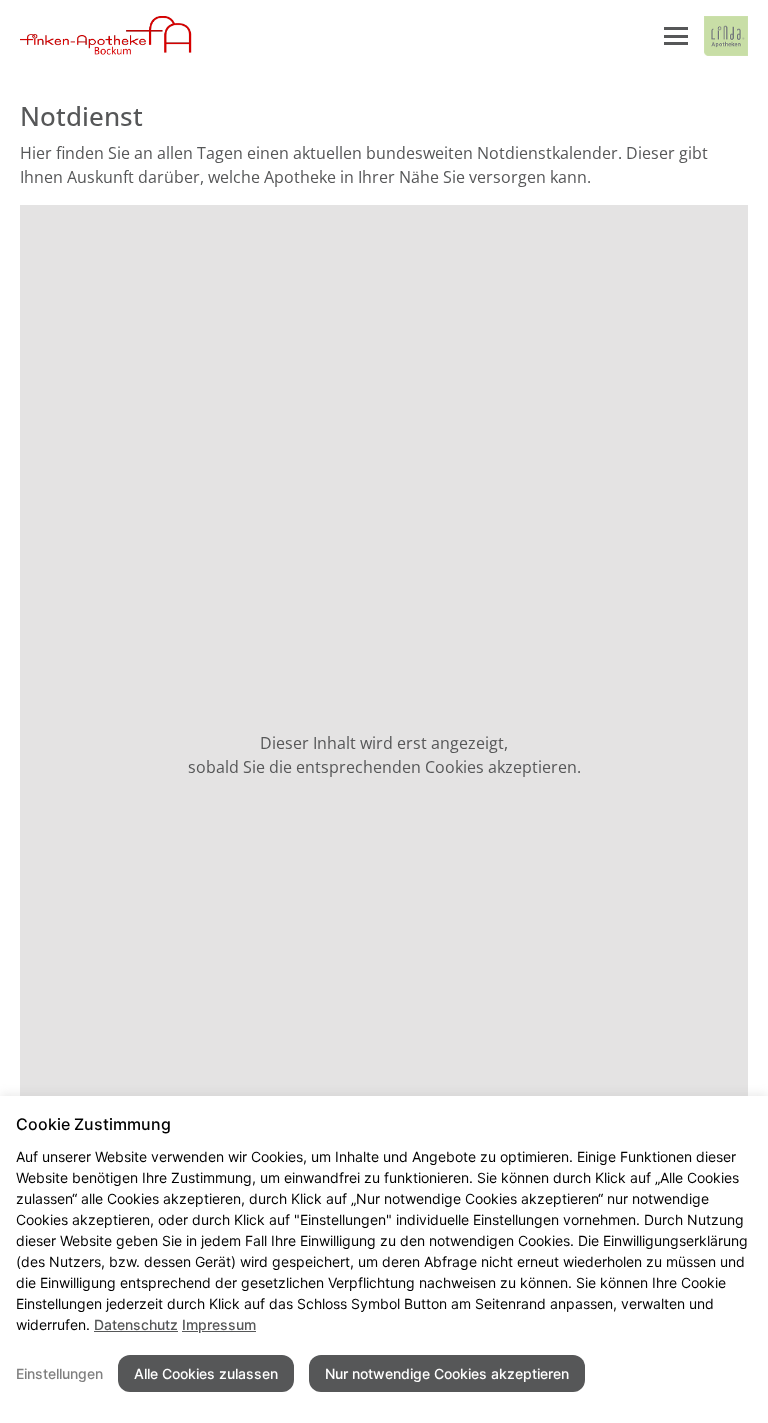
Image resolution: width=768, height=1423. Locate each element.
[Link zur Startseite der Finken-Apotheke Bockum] (106, 36)
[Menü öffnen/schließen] (676, 36)
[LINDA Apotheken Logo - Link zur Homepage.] (726, 36)
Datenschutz (136, 1324)
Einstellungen (59, 1373)
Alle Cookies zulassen (206, 1373)
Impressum (219, 1324)
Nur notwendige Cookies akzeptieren (447, 1373)
